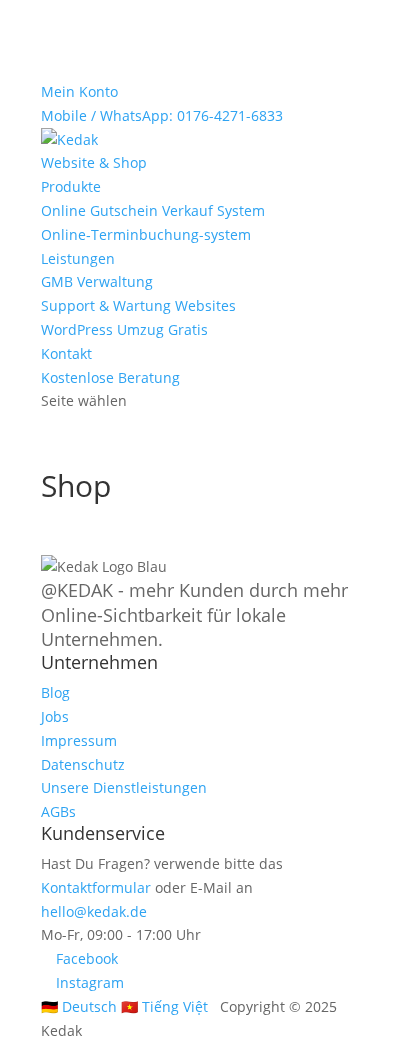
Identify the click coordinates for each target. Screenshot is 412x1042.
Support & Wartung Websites (138, 305)
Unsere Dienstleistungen (124, 787)
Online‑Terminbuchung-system (146, 234)
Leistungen (78, 258)
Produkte (71, 186)
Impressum (79, 740)
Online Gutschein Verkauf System (153, 210)
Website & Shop (94, 162)
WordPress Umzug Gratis (124, 329)
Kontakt (66, 353)
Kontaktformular (96, 887)
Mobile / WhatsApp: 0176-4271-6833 (162, 115)
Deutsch (79, 1006)
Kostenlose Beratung (110, 377)
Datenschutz (83, 764)
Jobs (55, 716)
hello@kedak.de (94, 911)
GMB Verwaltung (97, 281)
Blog (55, 692)
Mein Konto (79, 91)
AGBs (58, 811)
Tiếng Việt (164, 1006)
